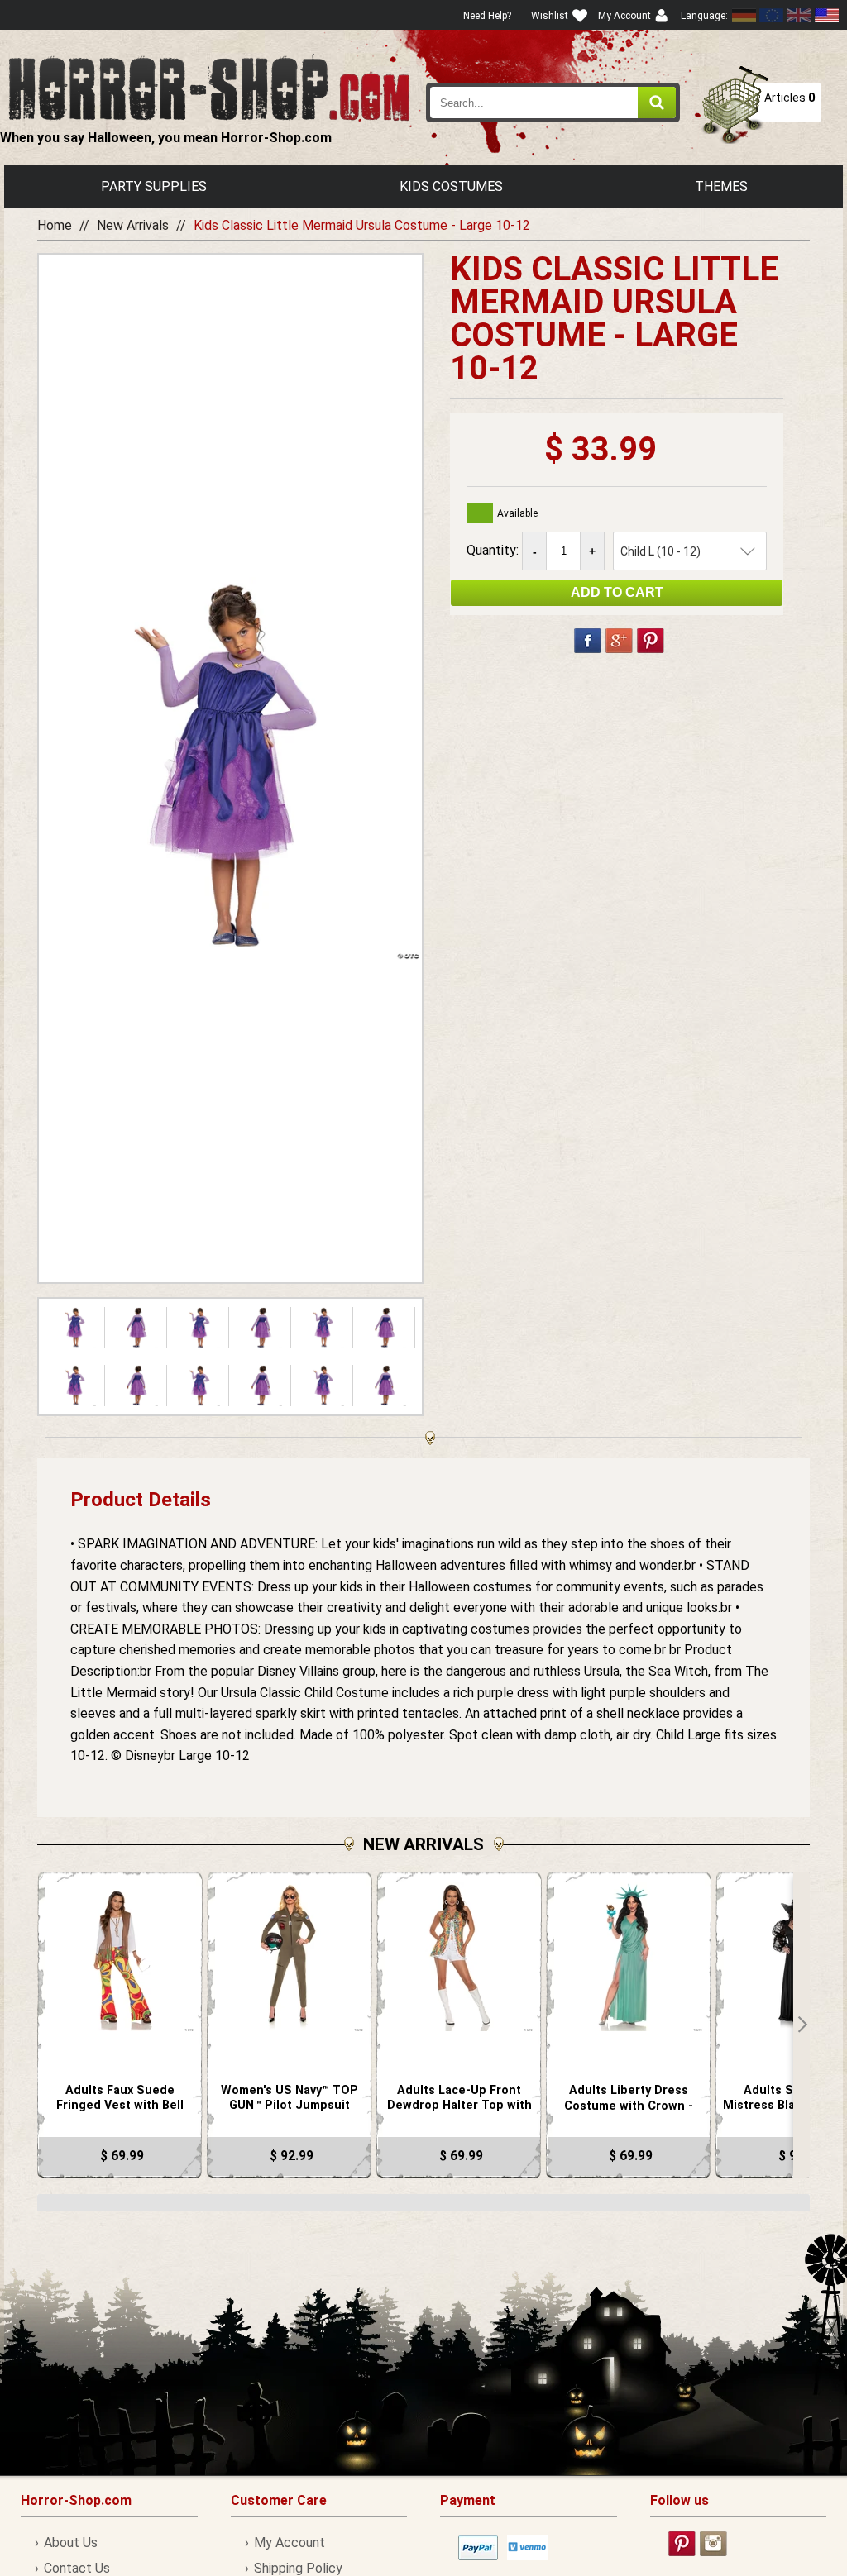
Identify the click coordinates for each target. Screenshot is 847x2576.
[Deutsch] (744, 15)
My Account (290, 2543)
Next (802, 2025)
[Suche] (657, 103)
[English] (772, 15)
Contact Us (77, 2568)
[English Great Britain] (799, 15)
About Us (71, 2543)
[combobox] (553, 103)
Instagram (713, 2544)
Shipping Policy (298, 2568)
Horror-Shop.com (209, 88)
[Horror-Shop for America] (826, 15)
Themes (721, 186)
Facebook (588, 641)
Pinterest (651, 641)
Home (55, 225)
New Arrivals (133, 225)
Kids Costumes (451, 186)
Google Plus (619, 641)
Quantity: (494, 550)
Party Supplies (154, 186)
